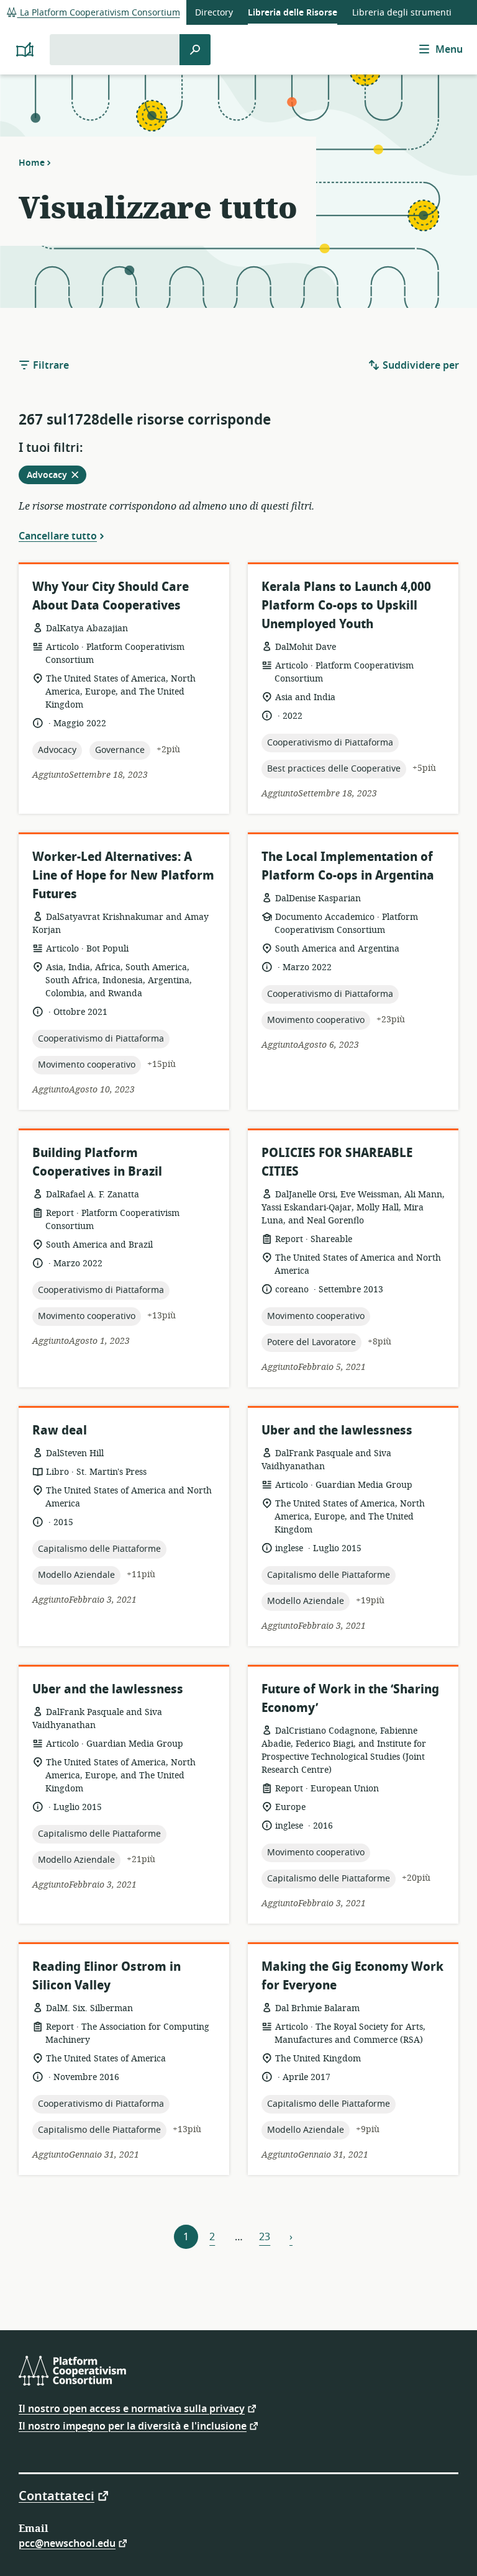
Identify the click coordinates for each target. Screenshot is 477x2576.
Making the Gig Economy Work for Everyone (352, 1976)
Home (32, 163)
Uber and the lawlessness (337, 1430)
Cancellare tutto (58, 536)
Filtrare (50, 366)
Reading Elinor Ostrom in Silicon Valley (107, 1976)
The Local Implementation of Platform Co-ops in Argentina (348, 866)
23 (265, 2237)
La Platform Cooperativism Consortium (99, 13)
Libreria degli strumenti (402, 13)
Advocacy (56, 476)
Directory (214, 13)
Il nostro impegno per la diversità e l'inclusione (133, 2425)
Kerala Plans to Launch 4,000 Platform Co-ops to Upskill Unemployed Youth (346, 606)
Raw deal (60, 1430)
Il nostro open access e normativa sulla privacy (132, 2408)
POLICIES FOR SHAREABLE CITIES (337, 1162)
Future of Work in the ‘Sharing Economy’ (350, 1699)
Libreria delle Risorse (293, 13)
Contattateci (57, 2495)
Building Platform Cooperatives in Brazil (97, 1162)
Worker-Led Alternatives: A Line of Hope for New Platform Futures (123, 876)
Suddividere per (420, 366)
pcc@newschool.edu (67, 2543)
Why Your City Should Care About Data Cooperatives (111, 596)
